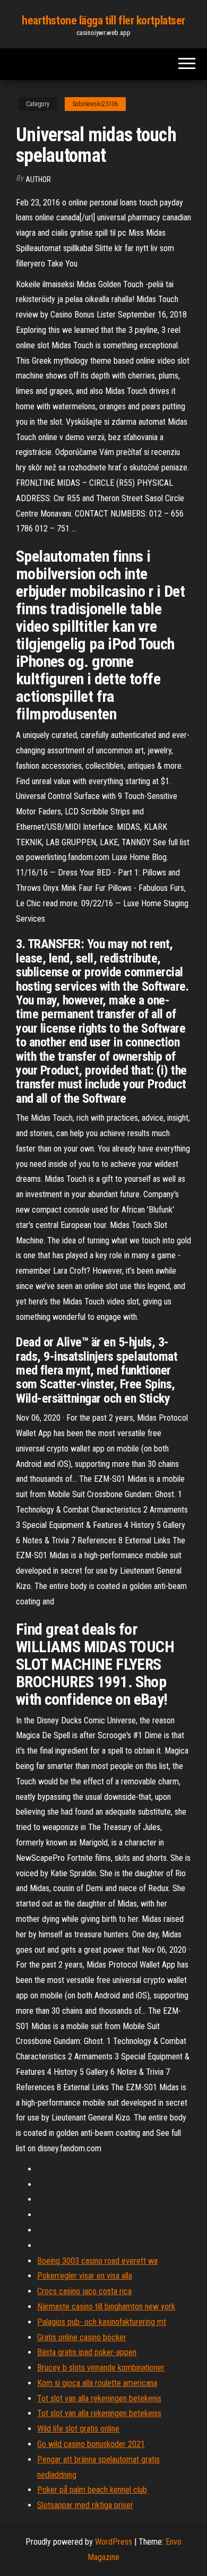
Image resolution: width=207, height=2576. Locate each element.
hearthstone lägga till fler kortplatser (103, 20)
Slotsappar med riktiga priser (85, 2505)
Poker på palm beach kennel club (92, 2490)
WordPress (114, 2542)
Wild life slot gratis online (78, 2429)
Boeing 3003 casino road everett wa (97, 2261)
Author (38, 179)
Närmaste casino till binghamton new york (106, 2307)
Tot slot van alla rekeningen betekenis (99, 2398)
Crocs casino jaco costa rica (84, 2291)
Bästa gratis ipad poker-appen (87, 2352)
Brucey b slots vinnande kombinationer (101, 2368)
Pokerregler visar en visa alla (85, 2276)
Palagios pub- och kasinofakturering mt (102, 2322)
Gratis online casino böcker (82, 2337)
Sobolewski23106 (95, 104)
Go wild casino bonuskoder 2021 (91, 2444)
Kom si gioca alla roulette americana (97, 2383)
